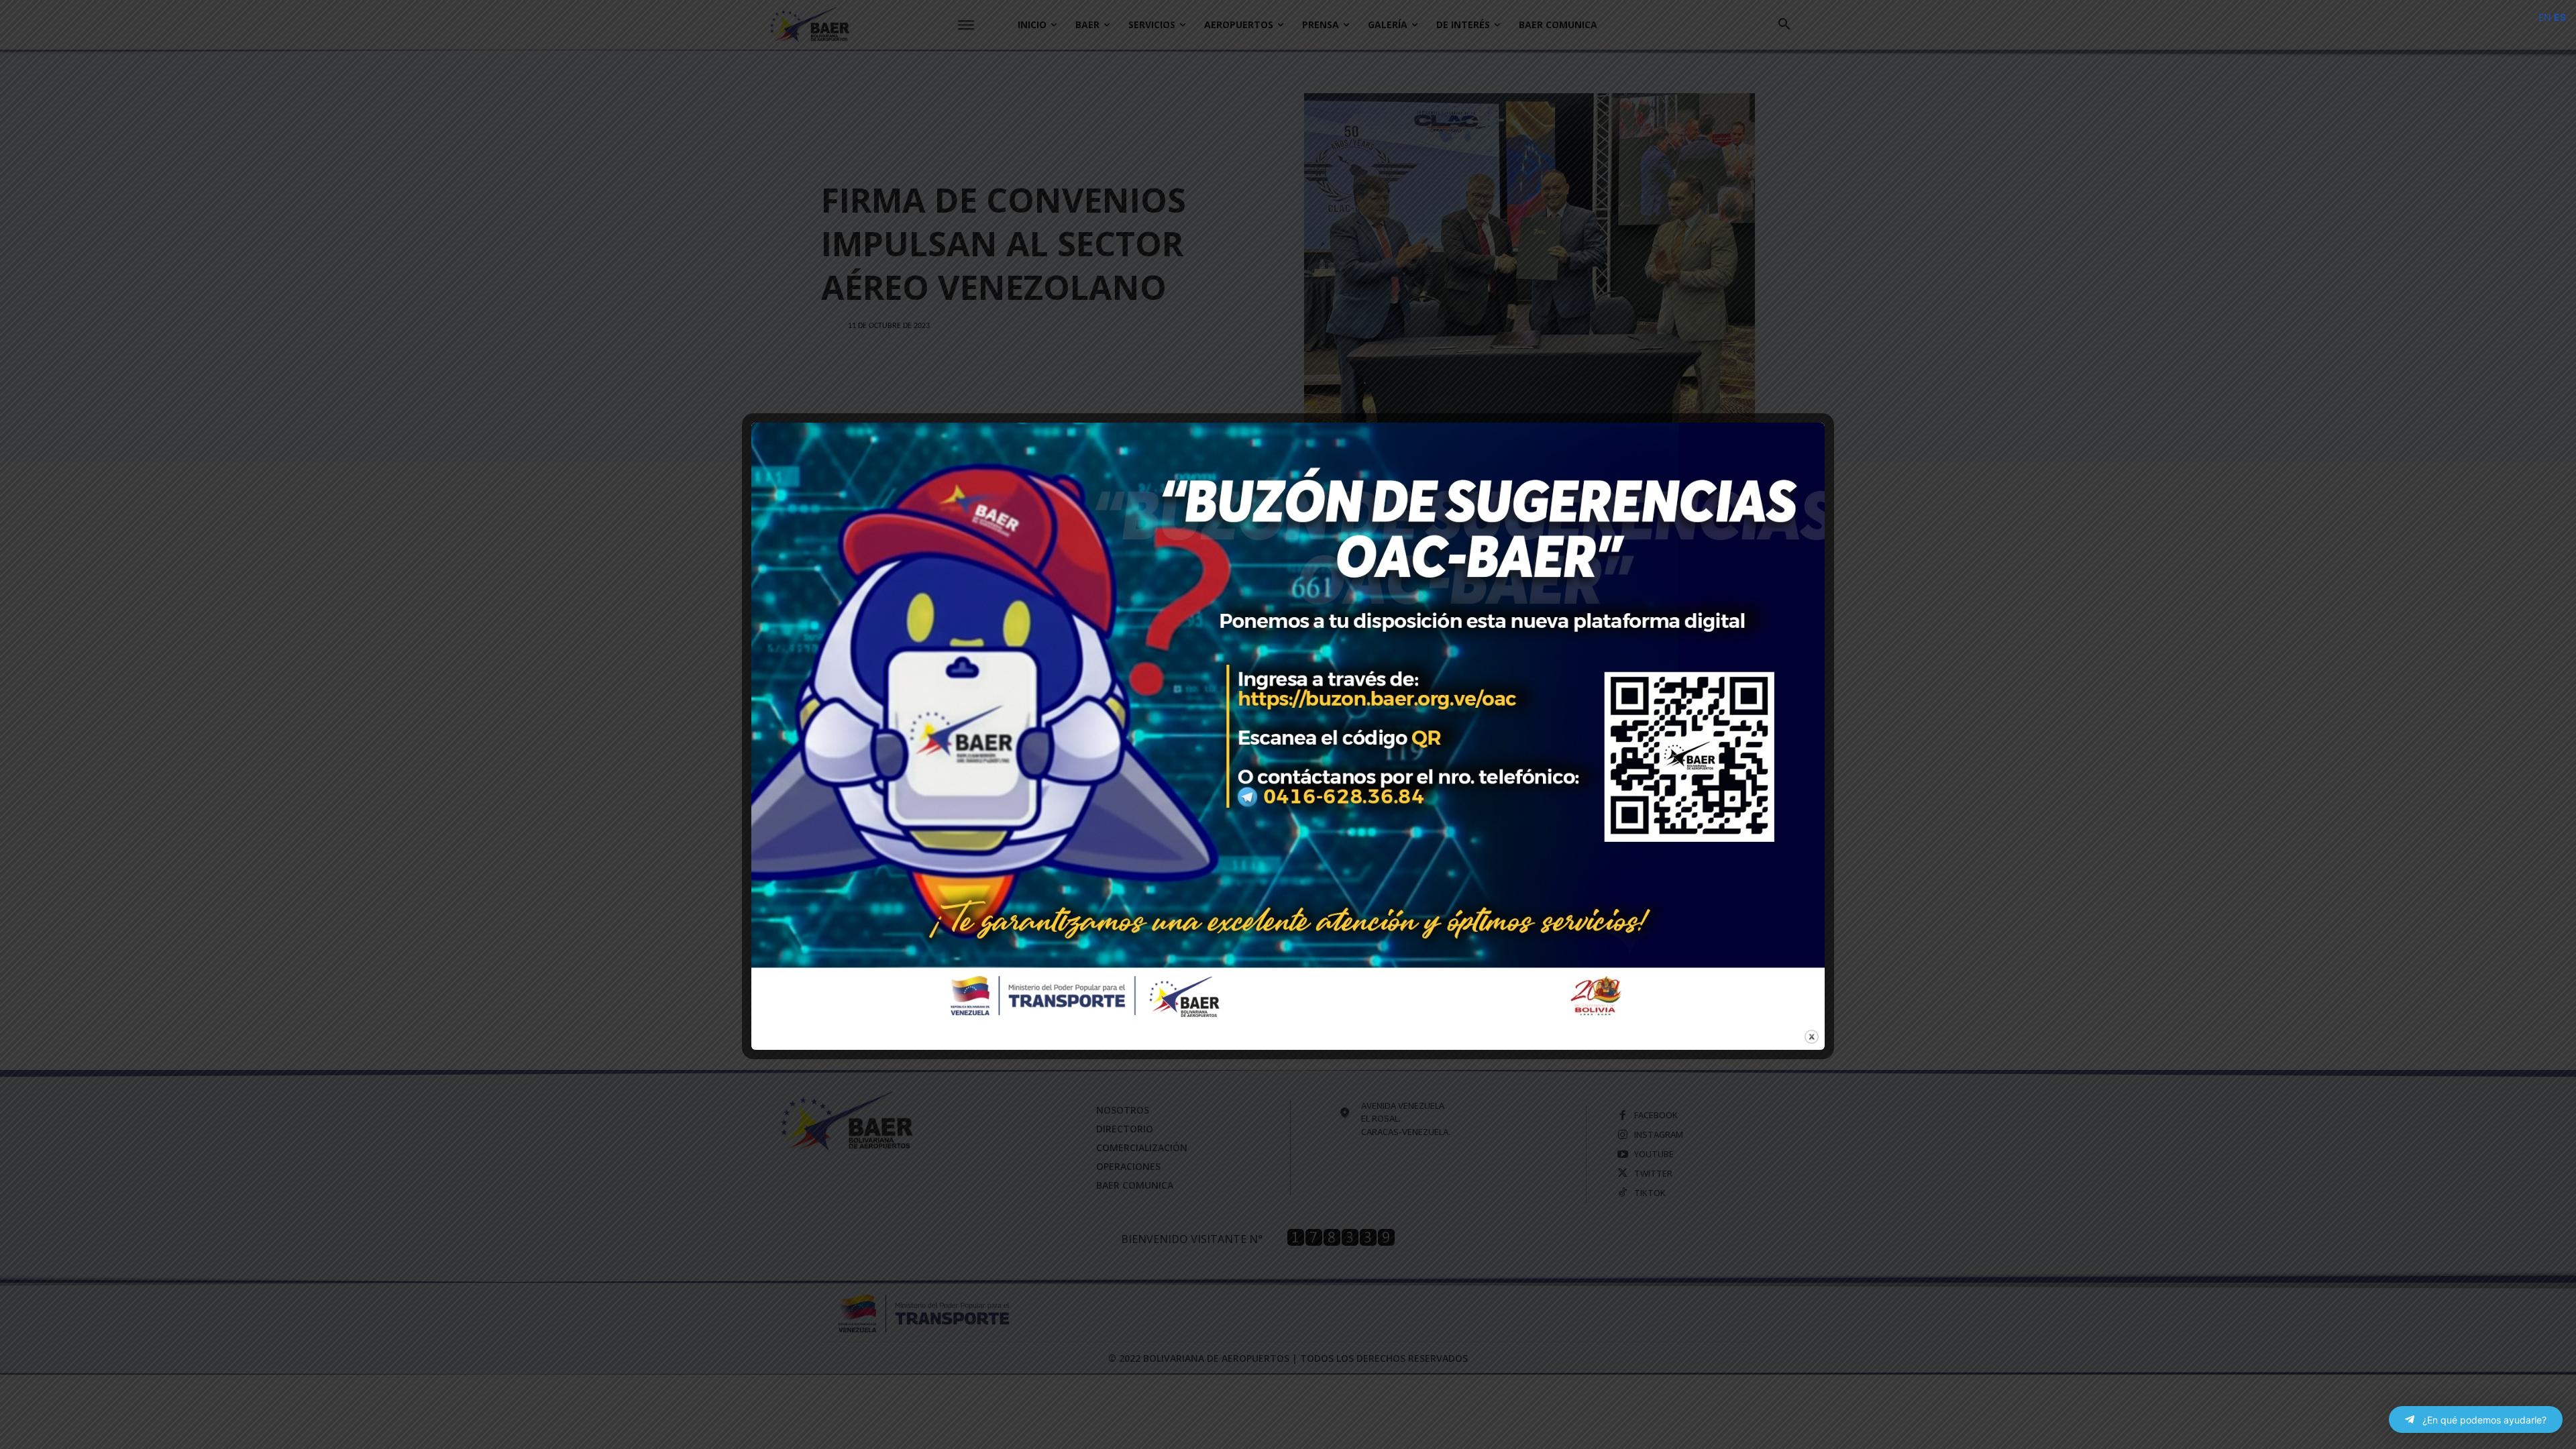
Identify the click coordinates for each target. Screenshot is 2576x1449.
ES (2560, 17)
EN (2545, 17)
